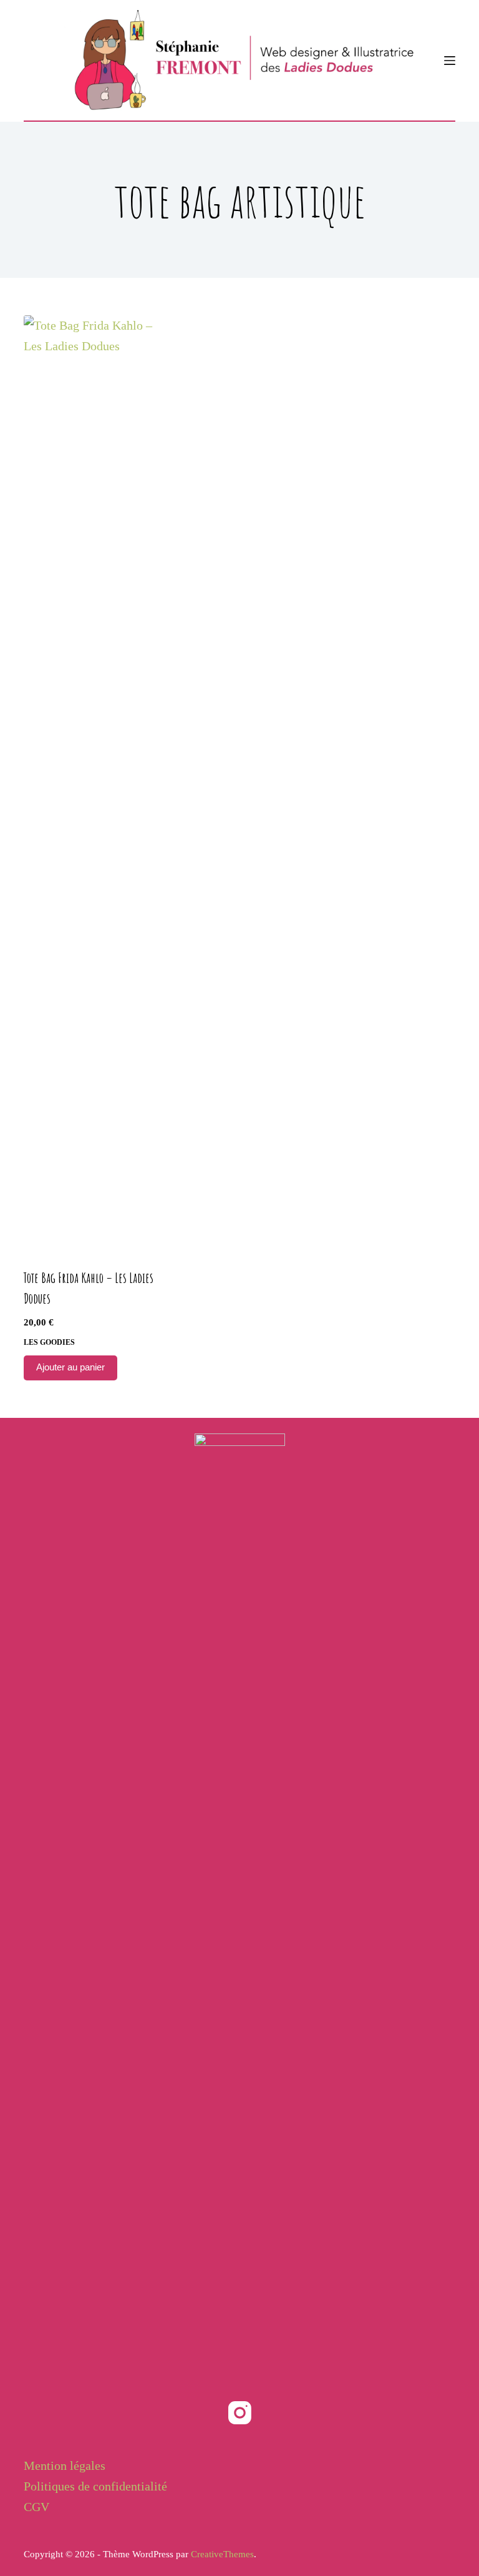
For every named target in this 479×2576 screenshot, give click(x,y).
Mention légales (65, 2465)
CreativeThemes (222, 2554)
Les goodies (49, 1342)
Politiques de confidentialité (95, 2486)
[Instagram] (240, 2413)
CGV (36, 2507)
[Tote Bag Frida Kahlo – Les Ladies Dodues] (89, 784)
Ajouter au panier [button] (70, 1367)
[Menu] (450, 61)
